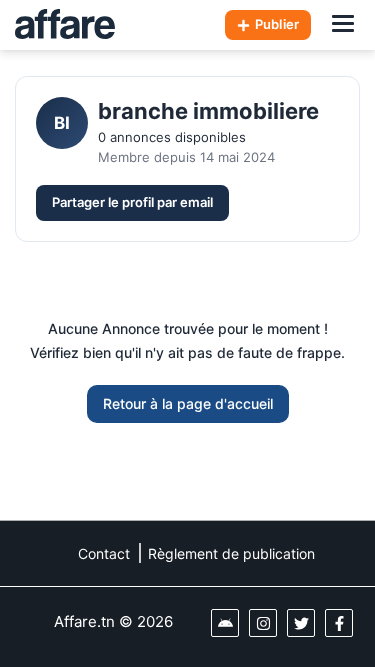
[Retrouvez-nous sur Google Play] (225, 623)
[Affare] (65, 25)
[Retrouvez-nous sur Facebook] (339, 623)
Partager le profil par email (132, 202)
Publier (277, 24)
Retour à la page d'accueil (188, 403)
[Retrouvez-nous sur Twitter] (301, 623)
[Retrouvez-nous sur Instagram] (263, 623)
